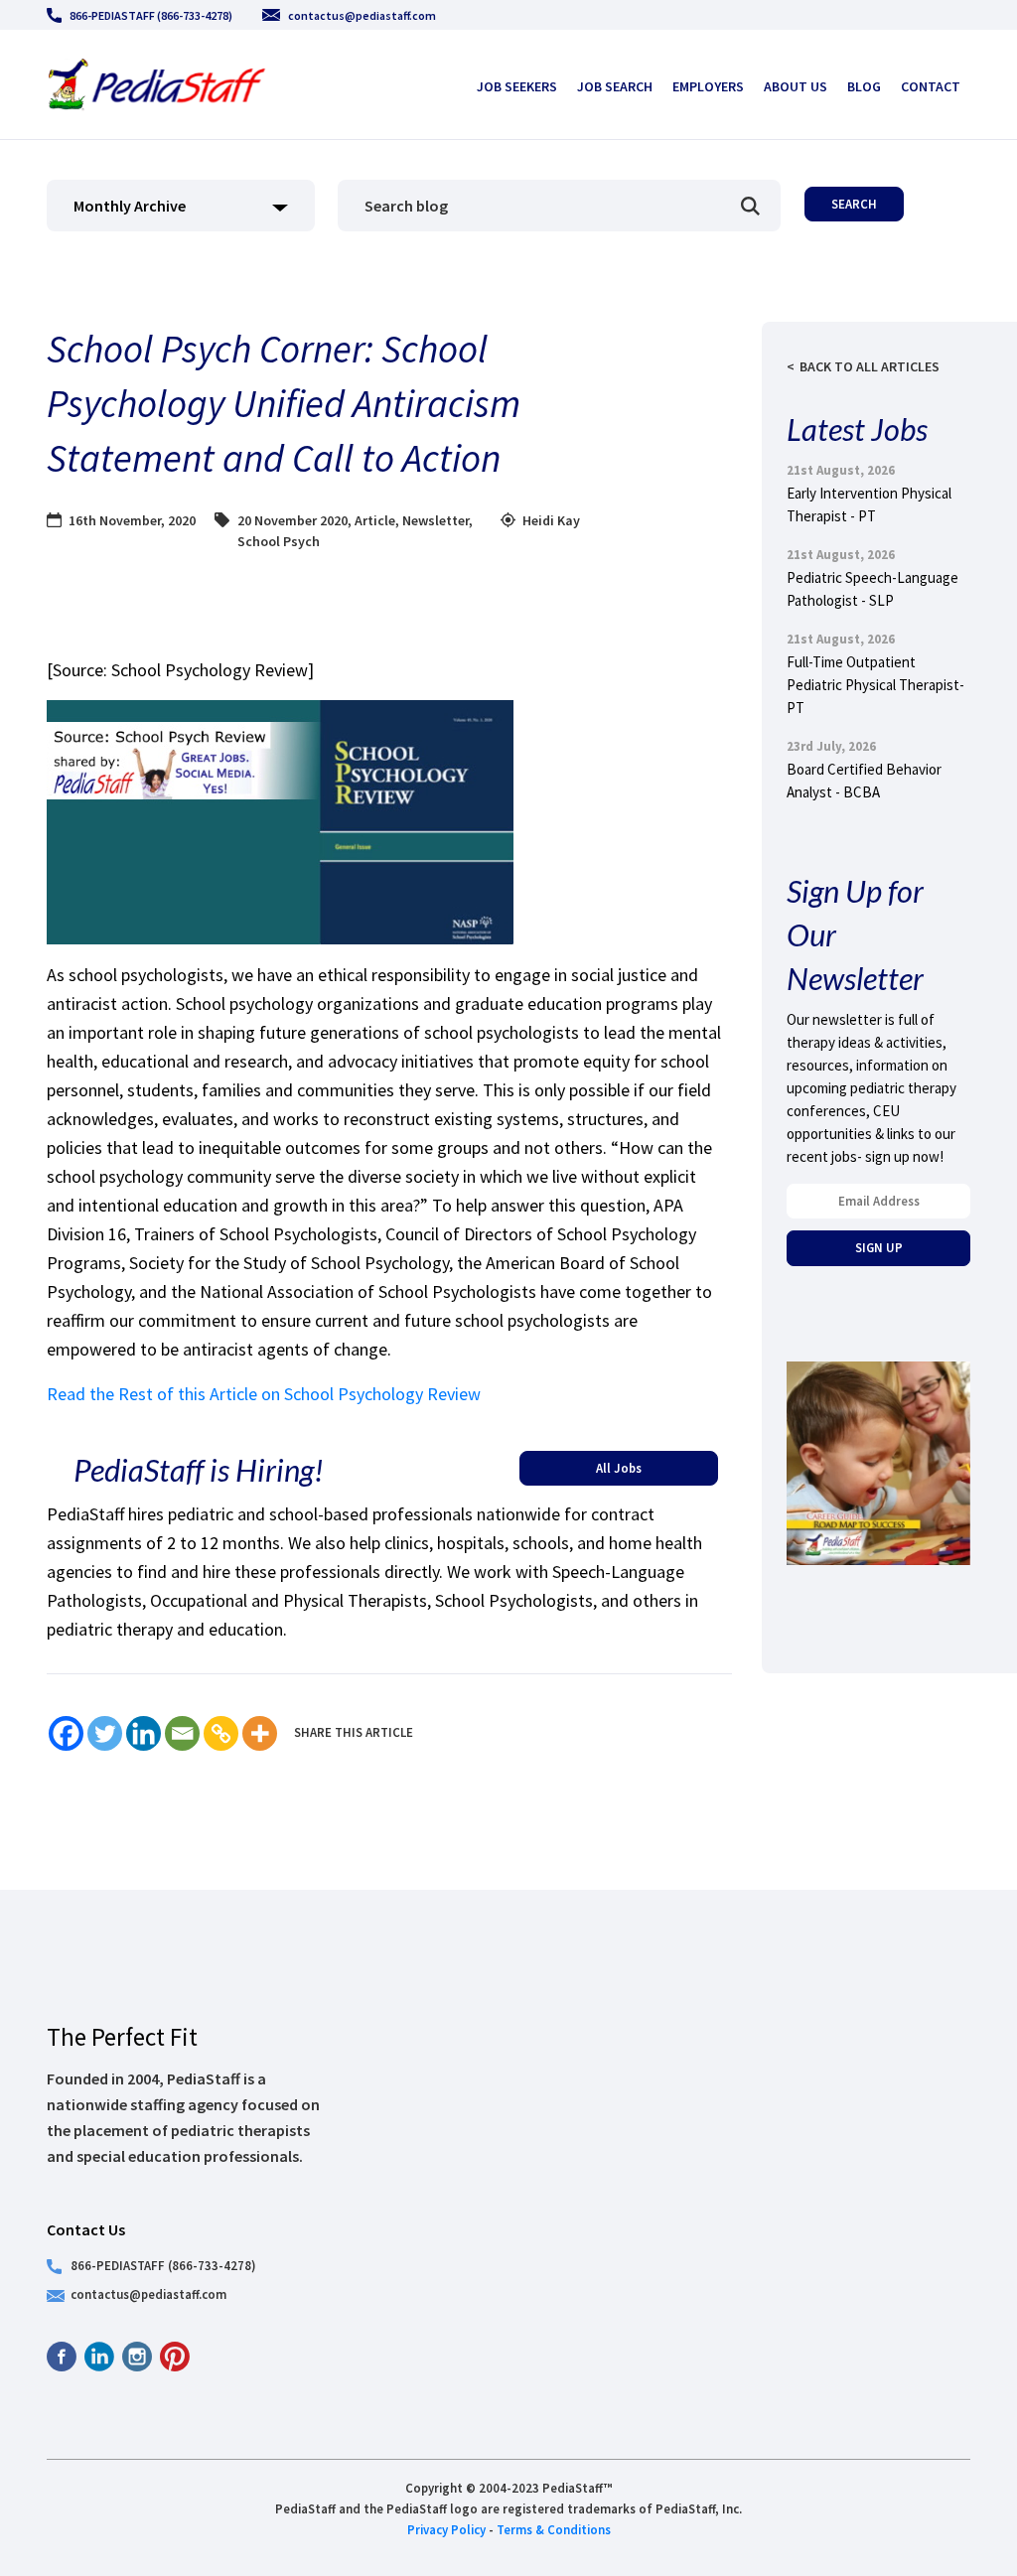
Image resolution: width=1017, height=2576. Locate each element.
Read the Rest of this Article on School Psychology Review (264, 1394)
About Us (796, 86)
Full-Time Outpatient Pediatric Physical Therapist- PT (875, 685)
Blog (864, 86)
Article (375, 520)
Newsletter (436, 520)
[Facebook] (66, 1733)
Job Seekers (517, 86)
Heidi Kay (551, 520)
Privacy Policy (446, 2529)
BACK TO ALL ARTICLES (870, 366)
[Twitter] (105, 1733)
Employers (708, 86)
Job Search (615, 86)
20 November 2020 (292, 520)
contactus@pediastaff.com (362, 15)
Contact (931, 86)
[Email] (182, 1733)
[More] (260, 1733)
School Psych (279, 541)
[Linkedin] (144, 1733)
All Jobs (619, 1468)
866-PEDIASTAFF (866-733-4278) (151, 15)
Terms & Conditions (554, 2529)
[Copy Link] (221, 1733)
